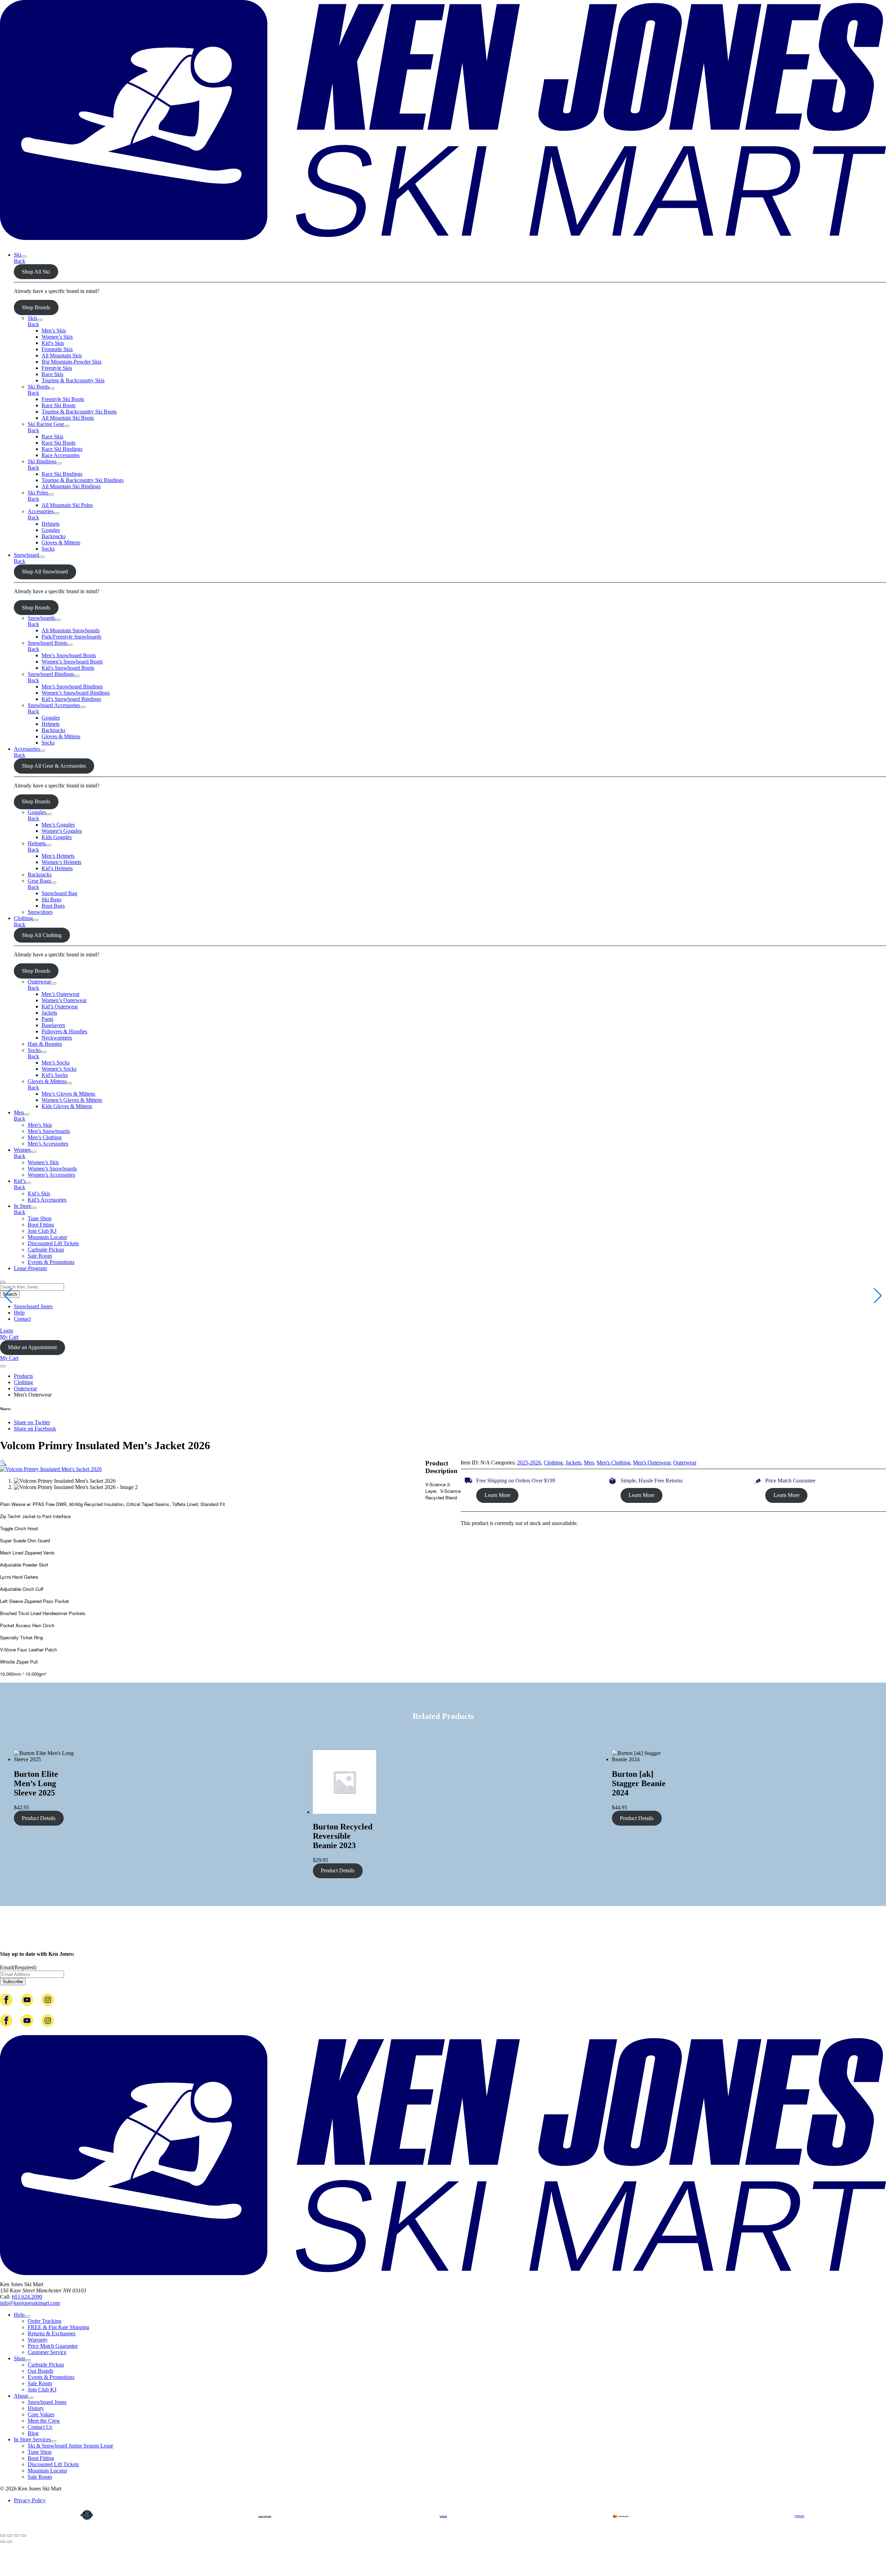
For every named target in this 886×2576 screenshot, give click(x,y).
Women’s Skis (57, 337)
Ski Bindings (42, 461)
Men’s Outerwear (61, 994)
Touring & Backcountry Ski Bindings (83, 480)
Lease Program (30, 1268)
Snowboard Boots (47, 643)
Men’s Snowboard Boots (69, 655)
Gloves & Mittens (61, 542)
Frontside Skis (57, 349)
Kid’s (20, 1181)
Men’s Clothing (45, 1137)
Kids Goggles (57, 837)
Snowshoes (40, 912)
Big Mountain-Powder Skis (71, 362)
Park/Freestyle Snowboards (71, 637)
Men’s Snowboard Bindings (72, 687)
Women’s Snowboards (52, 1169)
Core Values (41, 2414)
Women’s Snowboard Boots (72, 662)
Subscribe (13, 1982)
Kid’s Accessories (47, 1200)
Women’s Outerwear (64, 1000)
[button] (3, 1463)
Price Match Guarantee (53, 2346)
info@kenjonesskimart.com (30, 2303)
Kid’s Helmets (57, 868)
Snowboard (26, 555)
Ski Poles (38, 493)
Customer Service (47, 2352)
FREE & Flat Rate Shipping (58, 2327)
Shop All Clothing (42, 935)
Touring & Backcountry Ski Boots (79, 412)
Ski (17, 255)
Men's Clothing (613, 1463)
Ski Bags (51, 899)
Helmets (51, 524)
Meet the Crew (44, 2421)
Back (20, 261)
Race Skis (52, 374)
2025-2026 (529, 1463)
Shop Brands (36, 307)
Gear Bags (39, 881)
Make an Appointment (32, 1347)
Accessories (41, 511)
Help (19, 1313)
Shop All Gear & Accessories (54, 766)
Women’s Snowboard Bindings (76, 693)
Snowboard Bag (59, 893)
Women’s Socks (59, 1069)
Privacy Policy (30, 2500)
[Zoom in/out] (3, 2535)
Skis (32, 318)
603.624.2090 (27, 2297)
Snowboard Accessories (54, 705)
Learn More (498, 1495)
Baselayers (53, 1025)
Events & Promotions (51, 1262)
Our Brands (40, 2371)
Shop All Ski (36, 272)
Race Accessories (61, 455)
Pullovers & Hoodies (64, 1031)
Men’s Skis (54, 331)
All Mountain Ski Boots (68, 418)
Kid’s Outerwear (60, 1006)
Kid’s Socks (55, 1075)
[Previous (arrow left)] (3, 2542)
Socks (48, 549)
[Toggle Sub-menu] (24, 257)
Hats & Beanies (45, 1044)
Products (23, 1376)
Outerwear (39, 982)
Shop (20, 2358)
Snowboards (41, 618)
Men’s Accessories (48, 1144)
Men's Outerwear (652, 1463)
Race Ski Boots (58, 405)
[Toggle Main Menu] (3, 1366)
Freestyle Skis (57, 368)
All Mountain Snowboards (71, 630)
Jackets (49, 1013)
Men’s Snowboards (49, 1131)
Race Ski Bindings (62, 449)
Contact (22, 1319)
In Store (22, 1206)
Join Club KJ (42, 1231)
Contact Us (40, 2427)
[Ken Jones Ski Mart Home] (443, 243)
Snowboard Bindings (51, 674)
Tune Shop (40, 1218)
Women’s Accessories (51, 1175)
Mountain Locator (47, 1237)
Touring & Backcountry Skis (73, 380)
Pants (47, 1019)
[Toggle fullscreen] (10, 2535)
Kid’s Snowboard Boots (68, 668)
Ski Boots (38, 387)
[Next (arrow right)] (10, 2542)
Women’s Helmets (61, 862)
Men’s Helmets (58, 856)
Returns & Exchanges (52, 2333)
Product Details (39, 1818)
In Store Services (32, 2439)
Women (22, 1150)
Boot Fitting (41, 1225)
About (21, 2396)
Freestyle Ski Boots (63, 399)
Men (19, 1112)
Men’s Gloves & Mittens (68, 1094)
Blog (33, 2433)
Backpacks (53, 536)
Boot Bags (53, 906)
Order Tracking (44, 2321)
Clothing (23, 918)
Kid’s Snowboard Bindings (71, 699)
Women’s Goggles (62, 831)
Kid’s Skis (53, 343)
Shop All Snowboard (45, 572)
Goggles (51, 530)
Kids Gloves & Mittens (67, 1106)
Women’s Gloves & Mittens (72, 1100)
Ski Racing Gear (46, 424)
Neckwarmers (57, 1038)
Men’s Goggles (58, 825)
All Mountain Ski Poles (67, 505)
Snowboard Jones (33, 1306)
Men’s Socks (56, 1063)
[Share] (17, 2535)
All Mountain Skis (62, 355)
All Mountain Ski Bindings (71, 486)
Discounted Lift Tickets (53, 1243)
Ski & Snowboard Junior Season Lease (70, 2446)
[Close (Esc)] (24, 2535)
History (36, 2408)
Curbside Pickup (46, 1250)
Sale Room (40, 1256)
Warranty (38, 2340)
